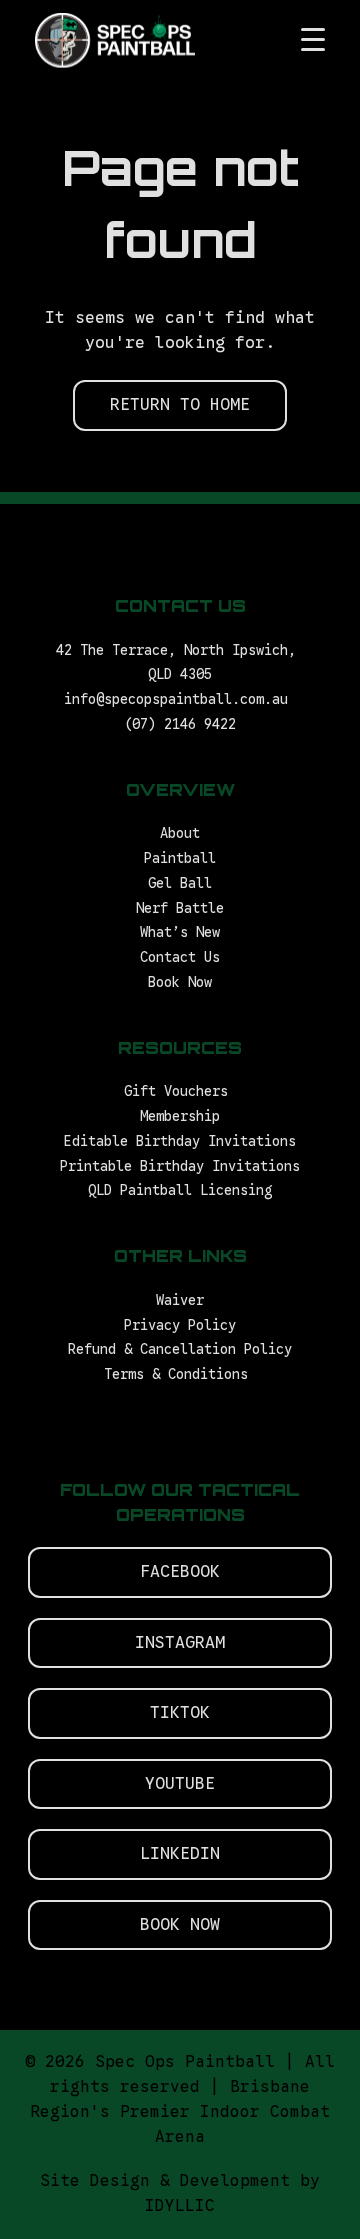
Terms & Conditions (180, 1374)
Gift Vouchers (180, 1091)
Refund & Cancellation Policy (180, 1349)
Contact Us (180, 957)
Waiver (180, 1300)
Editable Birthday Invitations (180, 1141)
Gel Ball (180, 883)
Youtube (180, 1783)
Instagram (180, 1642)
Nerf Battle (180, 908)
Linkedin (180, 1853)
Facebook (180, 1571)
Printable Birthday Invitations (180, 1166)
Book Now (180, 982)
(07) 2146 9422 (180, 724)
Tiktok (180, 1712)
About (180, 833)
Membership (180, 1116)
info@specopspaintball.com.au (180, 699)
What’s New (180, 932)
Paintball (180, 858)
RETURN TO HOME (180, 404)
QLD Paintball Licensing (180, 1190)
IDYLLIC (180, 2206)
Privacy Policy (180, 1325)
